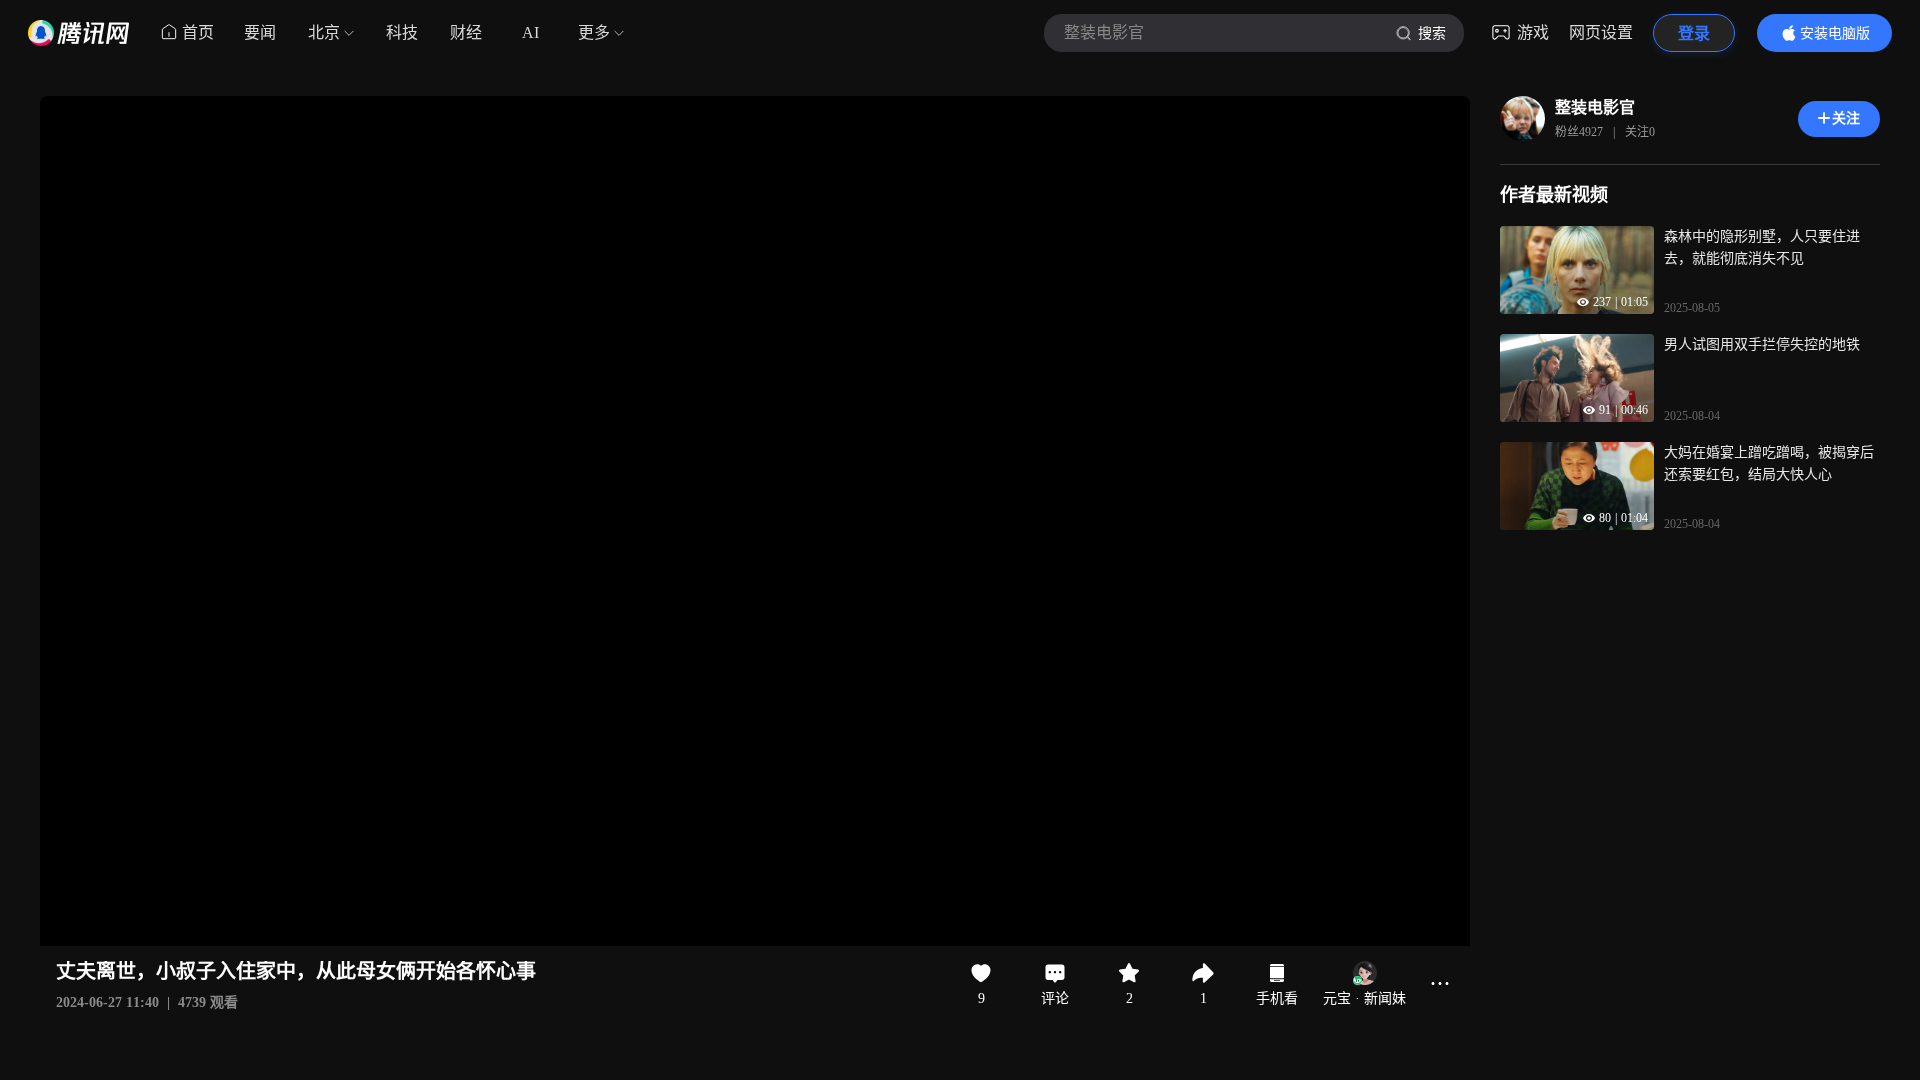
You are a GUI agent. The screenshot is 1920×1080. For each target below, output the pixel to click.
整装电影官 (1595, 107)
